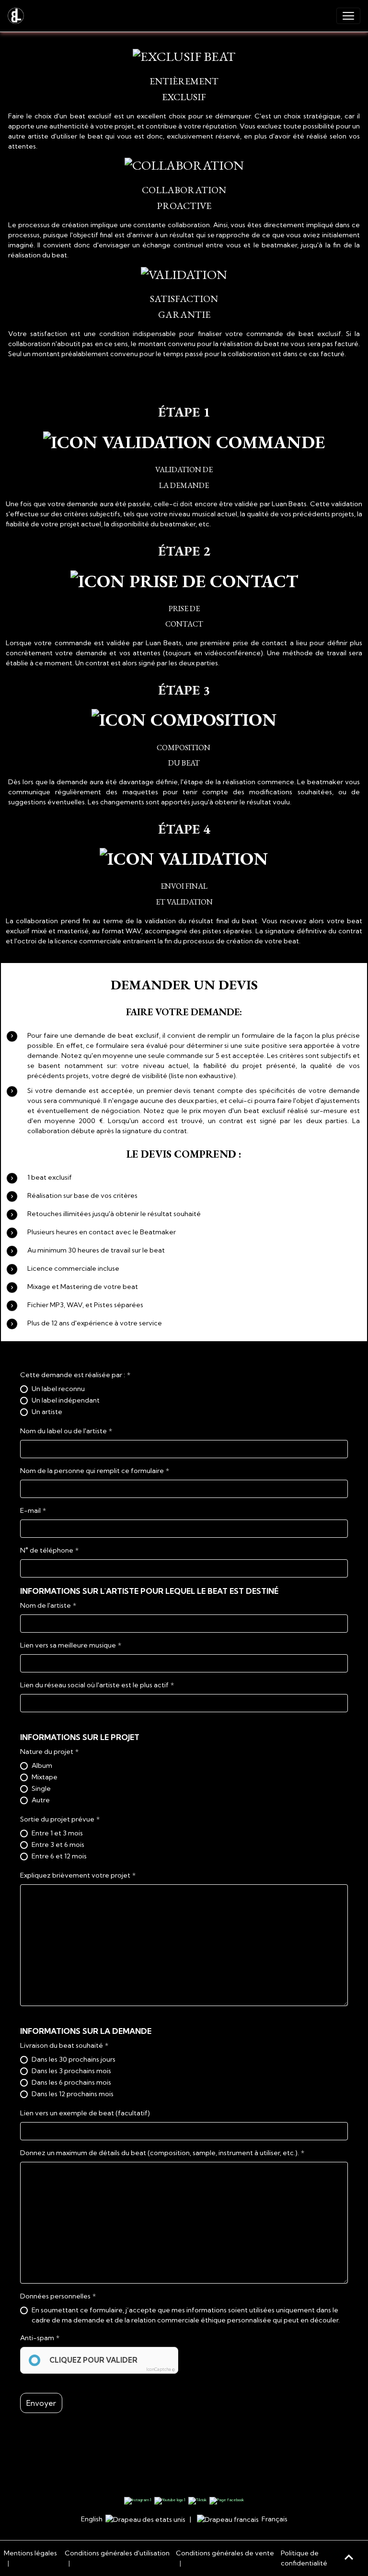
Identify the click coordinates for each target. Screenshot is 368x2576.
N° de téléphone (47, 1550)
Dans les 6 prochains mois (71, 2082)
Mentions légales (30, 2553)
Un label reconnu (58, 1389)
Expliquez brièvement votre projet (75, 1875)
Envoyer (41, 2403)
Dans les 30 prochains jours (74, 2059)
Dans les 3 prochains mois (71, 2071)
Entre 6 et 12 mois (59, 1856)
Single (41, 1788)
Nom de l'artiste (46, 1605)
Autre (41, 1800)
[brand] (18, 16)
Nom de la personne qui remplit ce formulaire (92, 1471)
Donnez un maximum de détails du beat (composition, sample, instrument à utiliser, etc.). (160, 2153)
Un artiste (47, 1412)
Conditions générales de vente (225, 2553)
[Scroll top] (349, 2557)
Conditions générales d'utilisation (117, 2553)
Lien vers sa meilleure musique (68, 1645)
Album (42, 1765)
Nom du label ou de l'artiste (63, 1431)
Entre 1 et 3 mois (57, 1833)
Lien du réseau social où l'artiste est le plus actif (94, 1685)
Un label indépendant (66, 1400)
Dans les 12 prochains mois (73, 2094)
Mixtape (45, 1777)
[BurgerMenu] (348, 16)
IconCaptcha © (161, 2369)
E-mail (30, 1510)
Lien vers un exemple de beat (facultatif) (85, 2113)
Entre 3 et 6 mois (58, 1845)
